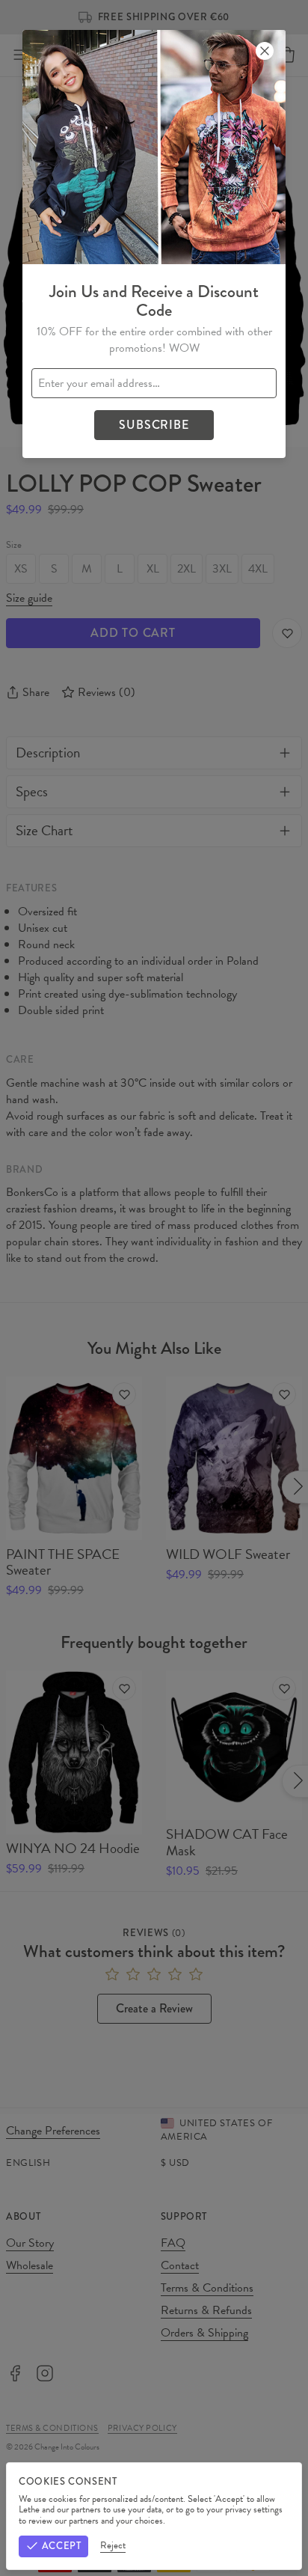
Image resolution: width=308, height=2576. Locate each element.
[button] (154, 1288)
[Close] (265, 51)
